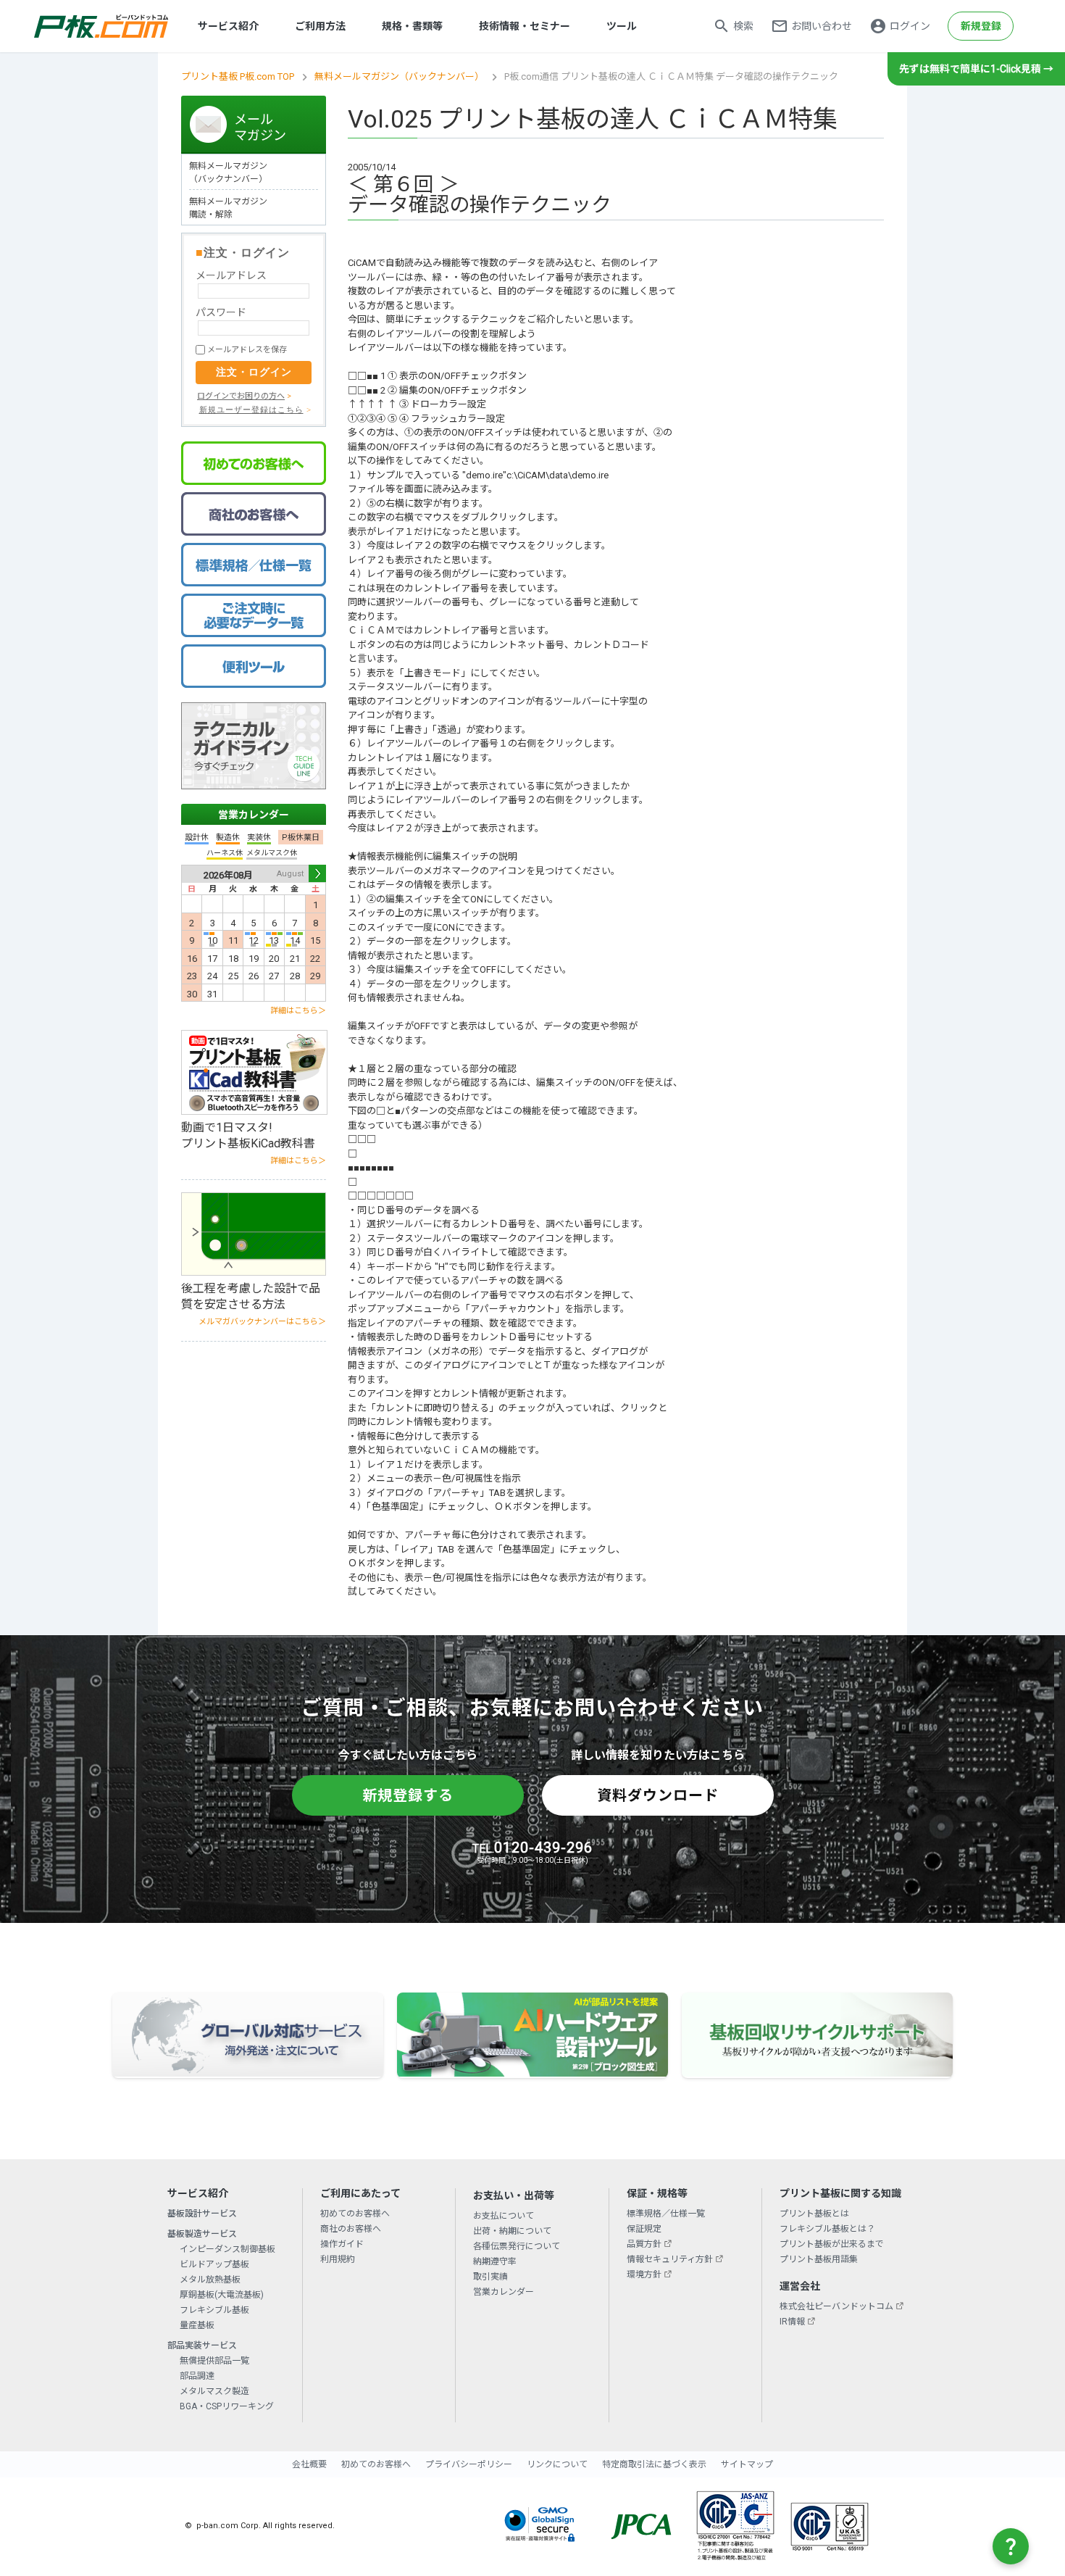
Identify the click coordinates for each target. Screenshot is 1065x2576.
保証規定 (644, 2229)
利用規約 (338, 2259)
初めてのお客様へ (355, 2214)
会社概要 (309, 2464)
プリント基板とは (814, 2214)
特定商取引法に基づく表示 (654, 2464)
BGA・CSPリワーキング (227, 2406)
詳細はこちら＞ (298, 1011)
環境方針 (644, 2274)
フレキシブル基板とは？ (827, 2229)
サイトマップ (747, 2464)
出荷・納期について (512, 2231)
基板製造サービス (202, 2234)
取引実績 (490, 2277)
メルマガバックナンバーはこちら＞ (262, 1322)
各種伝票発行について (517, 2246)
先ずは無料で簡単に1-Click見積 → (976, 69)
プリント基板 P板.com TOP (238, 76)
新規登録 (981, 26)
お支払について (504, 2216)
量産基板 (197, 2325)
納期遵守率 (495, 2261)
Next (317, 873)
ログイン (910, 26)
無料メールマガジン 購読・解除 (228, 208)
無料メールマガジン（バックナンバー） (399, 76)
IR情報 (792, 2322)
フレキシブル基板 (214, 2310)
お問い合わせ (822, 26)
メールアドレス (231, 275)
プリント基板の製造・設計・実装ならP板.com (101, 26)
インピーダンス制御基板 (227, 2249)
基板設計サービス (202, 2214)
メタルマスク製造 (214, 2391)
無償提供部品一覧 (214, 2361)
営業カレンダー (254, 815)
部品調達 (197, 2376)
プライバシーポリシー (469, 2464)
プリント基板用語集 (819, 2259)
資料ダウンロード (658, 1795)
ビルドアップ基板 (214, 2264)
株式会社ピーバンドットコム (836, 2306)
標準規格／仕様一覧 (666, 2214)
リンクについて (557, 2464)
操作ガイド (342, 2244)
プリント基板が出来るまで (832, 2244)
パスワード (221, 312)
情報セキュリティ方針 (670, 2259)
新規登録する (408, 1795)
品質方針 (644, 2244)
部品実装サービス (202, 2346)
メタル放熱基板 (210, 2280)
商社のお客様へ (351, 2229)
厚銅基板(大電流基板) (222, 2295)
